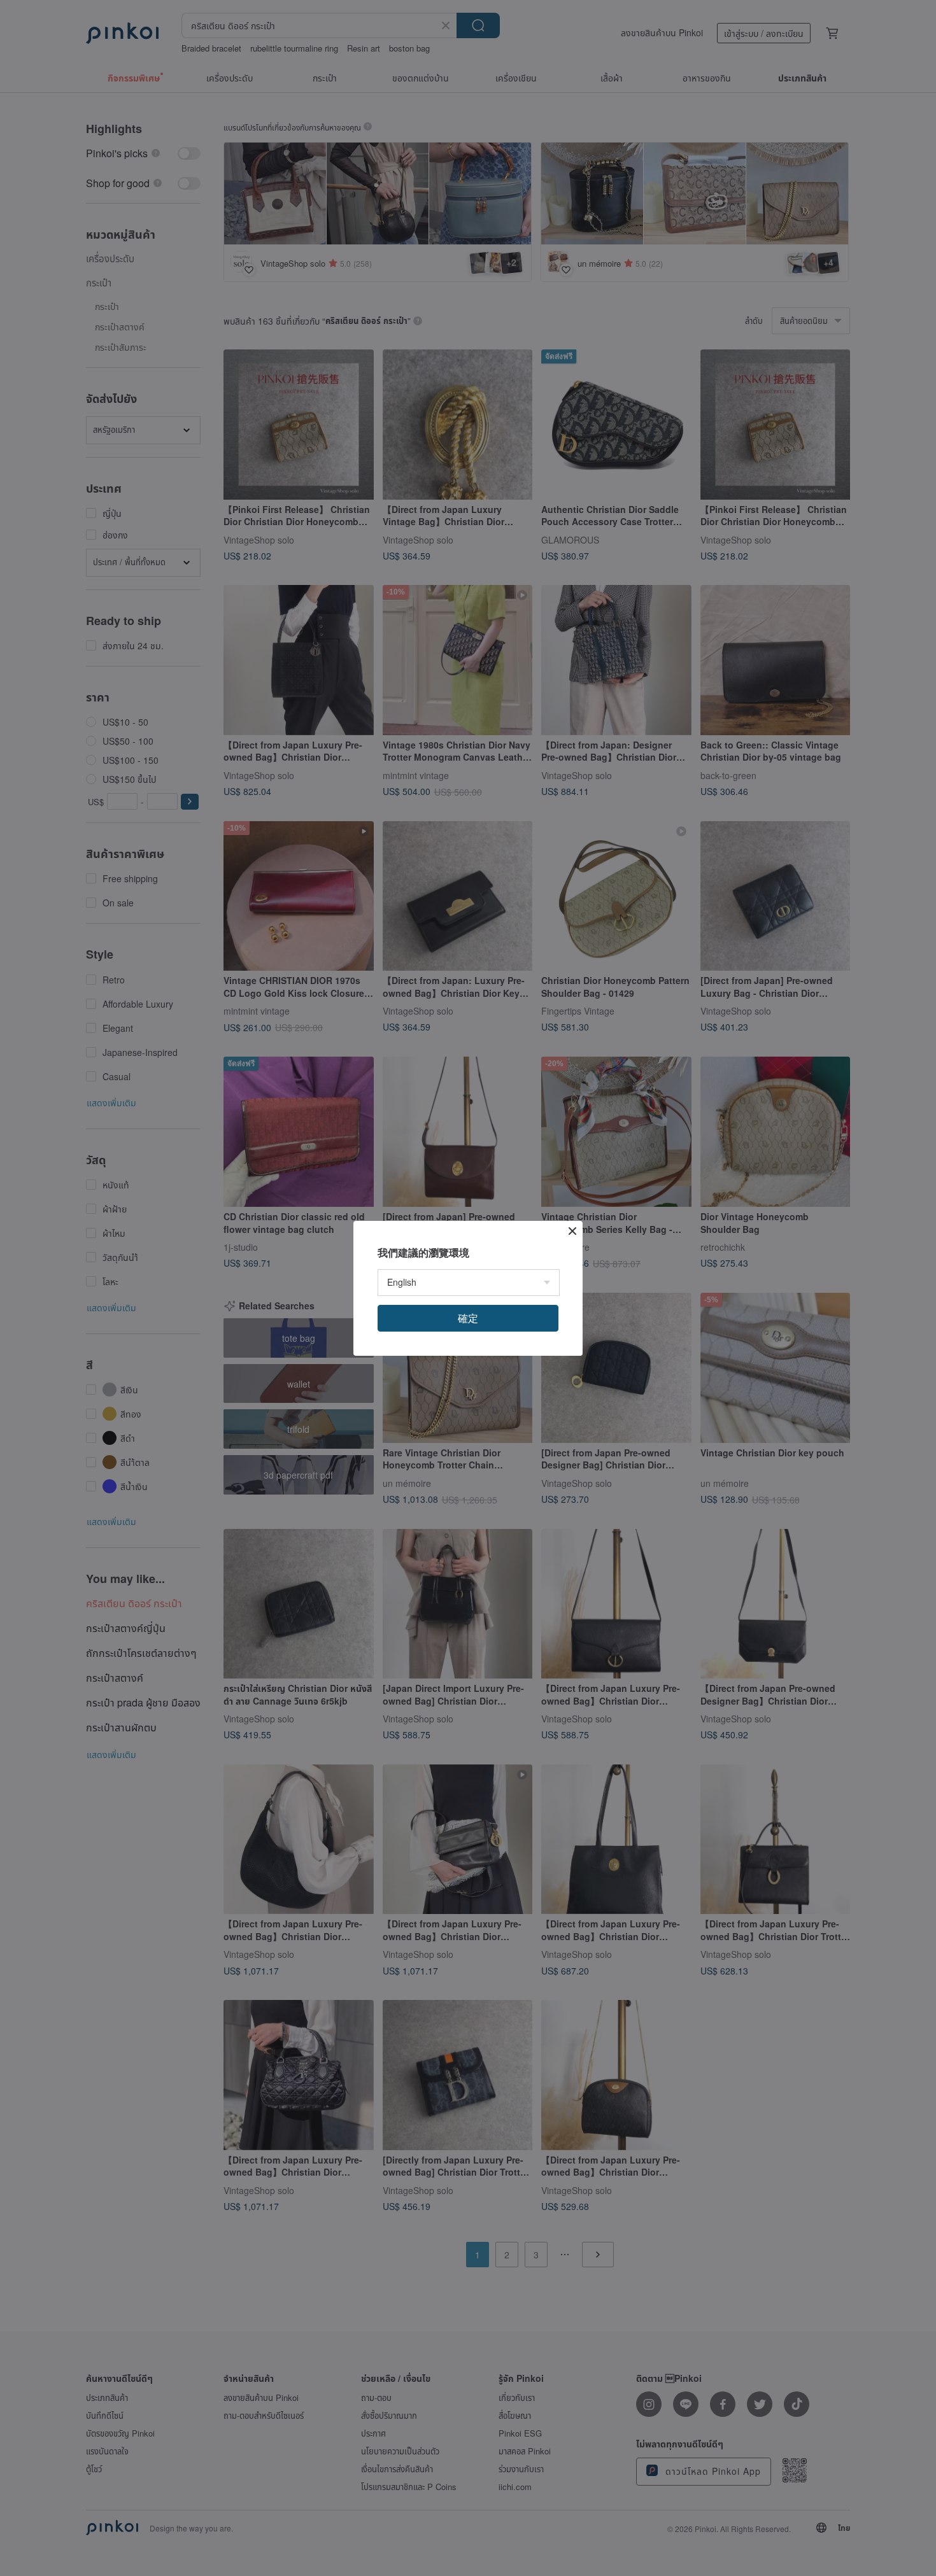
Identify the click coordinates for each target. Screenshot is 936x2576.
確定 (468, 1318)
